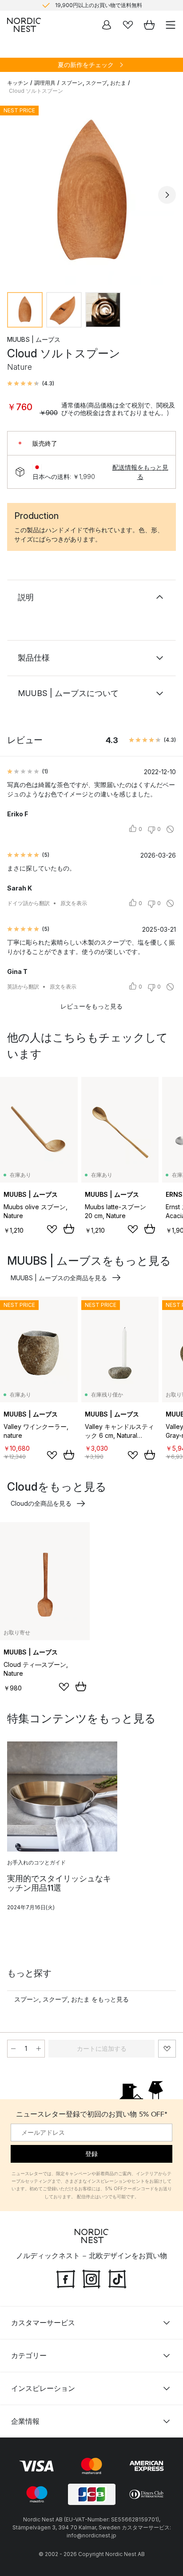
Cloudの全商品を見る (41, 1503)
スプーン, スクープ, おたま (94, 83)
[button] (31, 384)
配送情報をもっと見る (140, 472)
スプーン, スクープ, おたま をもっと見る (72, 1999)
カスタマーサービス (43, 2323)
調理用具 (45, 83)
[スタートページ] (24, 25)
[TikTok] (117, 2278)
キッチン (18, 83)
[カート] (149, 25)
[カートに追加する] (69, 1229)
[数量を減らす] (13, 2049)
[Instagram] (91, 2278)
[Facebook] (66, 2278)
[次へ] (167, 195)
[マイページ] (107, 25)
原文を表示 (74, 903)
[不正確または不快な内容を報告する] (170, 829)
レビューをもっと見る (91, 1006)
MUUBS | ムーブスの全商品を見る (59, 1278)
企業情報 (25, 2421)
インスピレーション (43, 2388)
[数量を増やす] (39, 2049)
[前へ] (16, 195)
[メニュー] (171, 25)
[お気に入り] (128, 25)
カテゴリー (29, 2355)
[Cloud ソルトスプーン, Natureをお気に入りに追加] (167, 2049)
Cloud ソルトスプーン (36, 91)
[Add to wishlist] (52, 1229)
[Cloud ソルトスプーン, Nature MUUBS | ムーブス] (91, 194)
